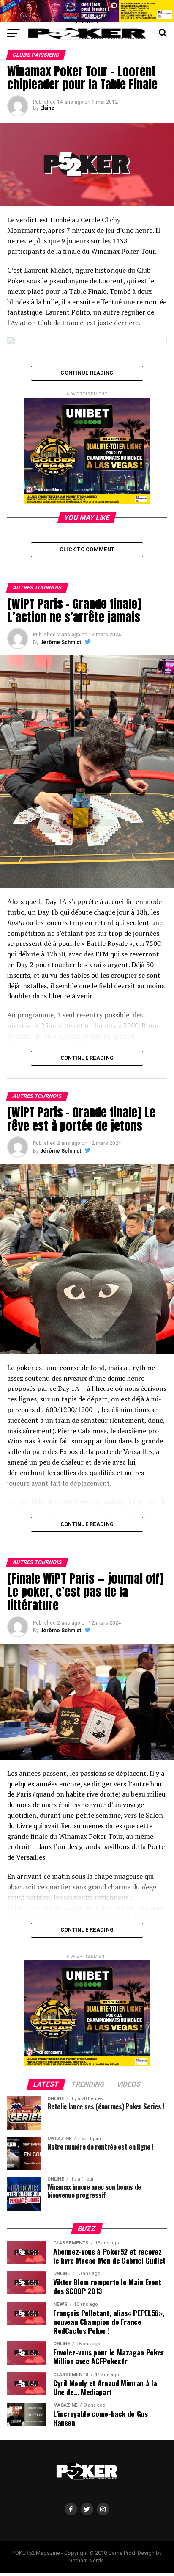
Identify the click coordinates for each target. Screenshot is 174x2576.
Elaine (47, 108)
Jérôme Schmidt (61, 642)
